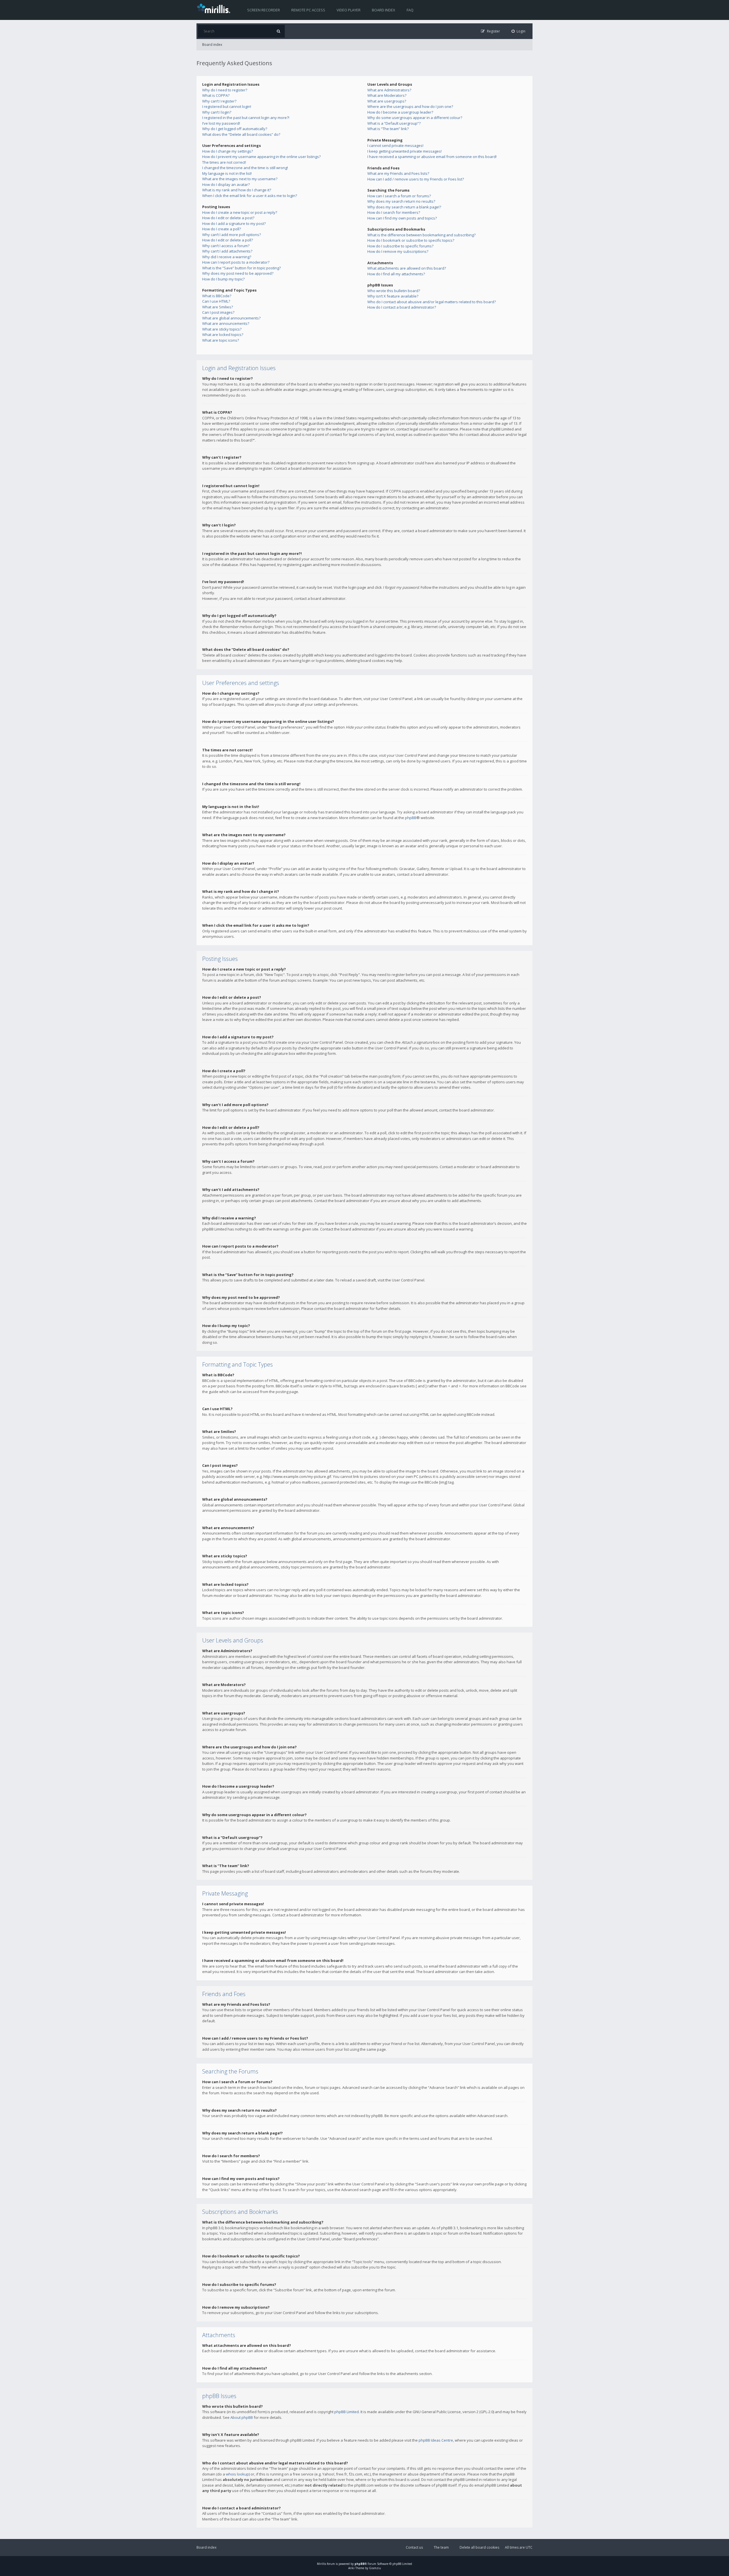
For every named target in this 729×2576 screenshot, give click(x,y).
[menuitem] (519, 31)
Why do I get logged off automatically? (235, 129)
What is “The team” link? (388, 129)
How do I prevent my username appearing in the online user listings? (261, 157)
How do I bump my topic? (223, 279)
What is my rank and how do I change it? (237, 190)
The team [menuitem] (441, 2547)
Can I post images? (218, 312)
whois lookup (237, 2474)
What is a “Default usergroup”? (394, 123)
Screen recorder (264, 10)
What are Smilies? (218, 307)
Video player (349, 10)
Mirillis (322, 2564)
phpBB (411, 818)
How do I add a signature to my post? (234, 223)
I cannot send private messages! (395, 145)
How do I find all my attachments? (396, 274)
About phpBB (242, 2417)
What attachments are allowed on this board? (407, 268)
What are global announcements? (231, 318)
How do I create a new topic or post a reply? (240, 212)
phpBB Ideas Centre (436, 2440)
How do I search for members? (394, 212)
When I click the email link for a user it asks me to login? (250, 196)
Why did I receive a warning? (227, 257)
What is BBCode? (217, 296)
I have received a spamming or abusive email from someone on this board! (432, 157)
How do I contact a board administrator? (402, 307)
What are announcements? (226, 323)
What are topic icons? (221, 340)
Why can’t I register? (219, 101)
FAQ (410, 10)
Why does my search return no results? (401, 201)
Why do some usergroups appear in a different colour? (415, 118)
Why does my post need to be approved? (238, 273)
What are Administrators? (389, 90)
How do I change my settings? (228, 151)
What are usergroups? (387, 101)
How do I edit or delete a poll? (228, 240)
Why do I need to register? (225, 90)
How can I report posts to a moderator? (236, 262)
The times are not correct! (224, 162)
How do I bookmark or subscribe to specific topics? (411, 240)
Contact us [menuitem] (414, 2547)
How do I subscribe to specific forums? (400, 246)
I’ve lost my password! (221, 123)
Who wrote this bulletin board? (394, 291)
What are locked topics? (223, 335)
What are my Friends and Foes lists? (398, 173)
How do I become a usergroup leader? (400, 112)
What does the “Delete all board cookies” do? (241, 134)
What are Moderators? (387, 95)
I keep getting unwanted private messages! (405, 151)
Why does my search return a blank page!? (404, 207)
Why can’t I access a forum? (226, 246)
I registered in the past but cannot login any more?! (246, 118)
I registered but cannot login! (227, 106)
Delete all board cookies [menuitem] (479, 2547)
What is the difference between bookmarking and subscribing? (421, 235)
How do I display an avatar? (226, 184)
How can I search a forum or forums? (399, 196)
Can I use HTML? (216, 301)
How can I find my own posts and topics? (402, 218)
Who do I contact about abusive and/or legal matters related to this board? (432, 302)
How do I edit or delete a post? (228, 218)
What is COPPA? (216, 95)
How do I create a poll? (222, 229)
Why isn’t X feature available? (393, 296)
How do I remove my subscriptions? (398, 251)
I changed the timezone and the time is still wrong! (245, 168)
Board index (384, 10)
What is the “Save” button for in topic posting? (241, 268)
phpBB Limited (347, 2412)
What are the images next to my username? (240, 179)
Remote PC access (308, 10)
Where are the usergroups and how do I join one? (410, 106)
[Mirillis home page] (215, 8)
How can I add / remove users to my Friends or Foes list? (416, 179)
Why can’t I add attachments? (227, 251)
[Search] (278, 31)
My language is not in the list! (227, 173)
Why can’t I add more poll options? (232, 235)
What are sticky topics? (222, 329)
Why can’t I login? (217, 112)
